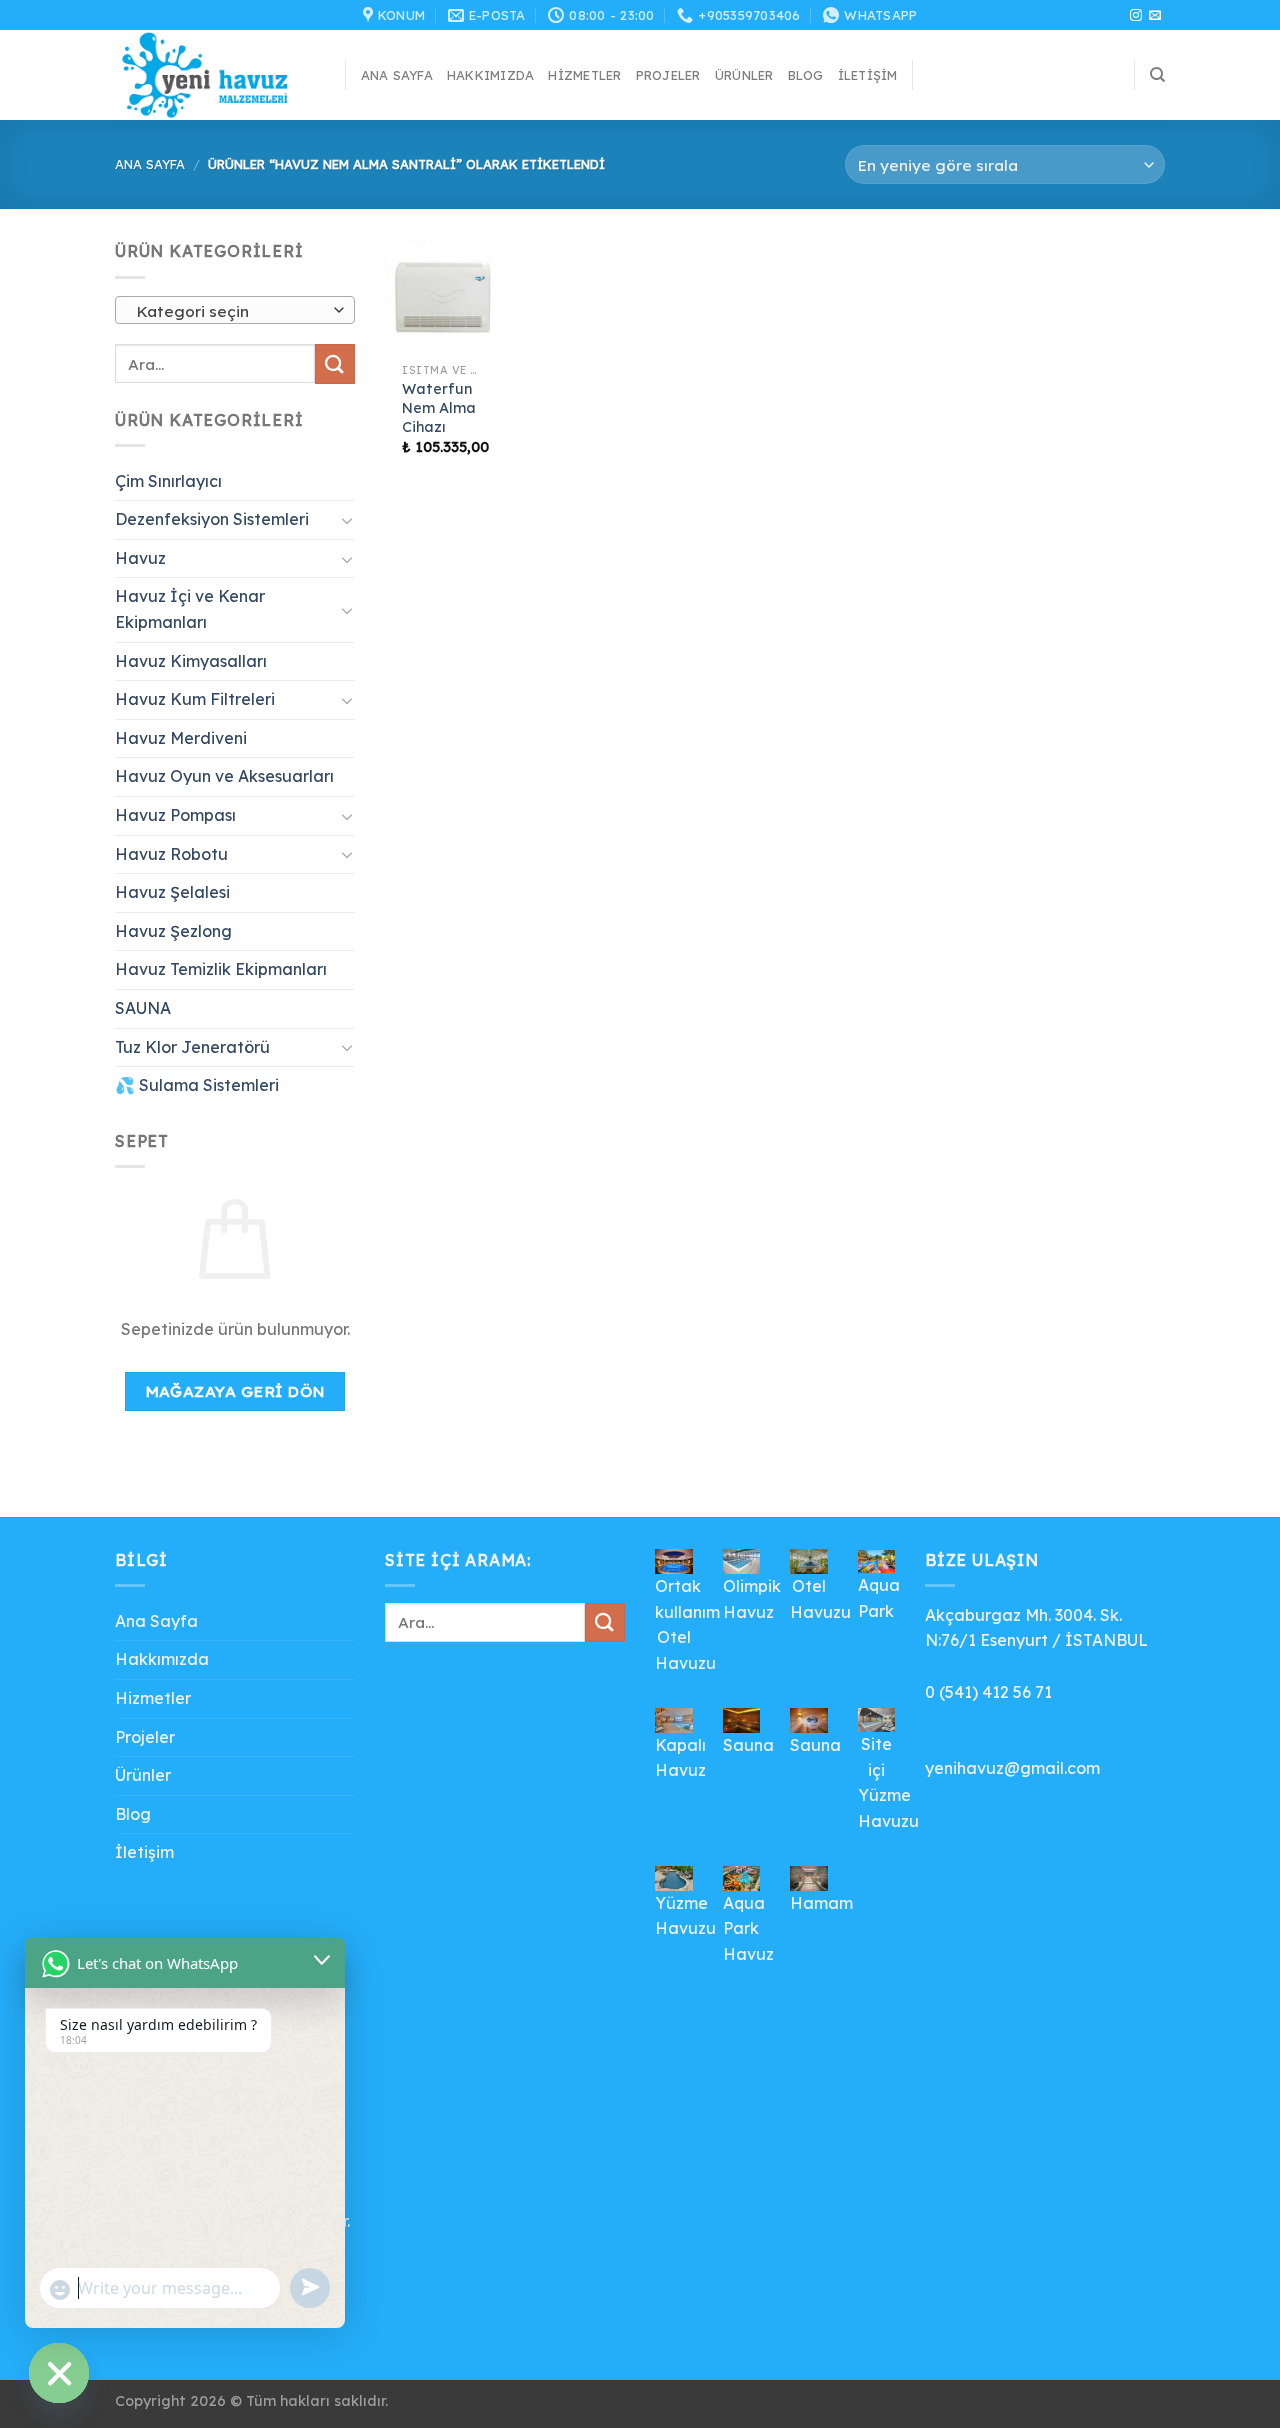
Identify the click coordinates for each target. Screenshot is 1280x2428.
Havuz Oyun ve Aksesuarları (224, 776)
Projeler (668, 75)
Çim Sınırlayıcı (168, 481)
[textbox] (230, 311)
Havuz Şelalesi (172, 892)
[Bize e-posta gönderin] (1155, 16)
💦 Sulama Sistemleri (197, 1085)
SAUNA (143, 1008)
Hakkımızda (491, 75)
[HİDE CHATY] (59, 2373)
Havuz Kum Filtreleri (195, 699)
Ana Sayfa (397, 75)
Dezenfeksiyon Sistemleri (212, 519)
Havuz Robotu (171, 854)
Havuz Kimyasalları (191, 661)
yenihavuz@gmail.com (1012, 1768)
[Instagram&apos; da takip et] (1136, 16)
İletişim (868, 75)
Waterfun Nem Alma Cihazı (439, 407)
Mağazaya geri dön (235, 1391)
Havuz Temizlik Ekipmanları (221, 969)
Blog (806, 75)
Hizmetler (584, 75)
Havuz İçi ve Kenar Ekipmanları (190, 609)
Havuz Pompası (175, 815)
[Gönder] (335, 363)
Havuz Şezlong (173, 931)
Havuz (140, 558)
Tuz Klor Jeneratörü (192, 1047)
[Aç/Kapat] (347, 520)
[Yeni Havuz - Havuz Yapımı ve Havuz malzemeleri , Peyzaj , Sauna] (215, 75)
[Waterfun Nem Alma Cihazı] (442, 296)
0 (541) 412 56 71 (988, 1692)
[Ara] (1157, 75)
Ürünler (744, 75)
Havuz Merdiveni (181, 738)
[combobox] (235, 310)
